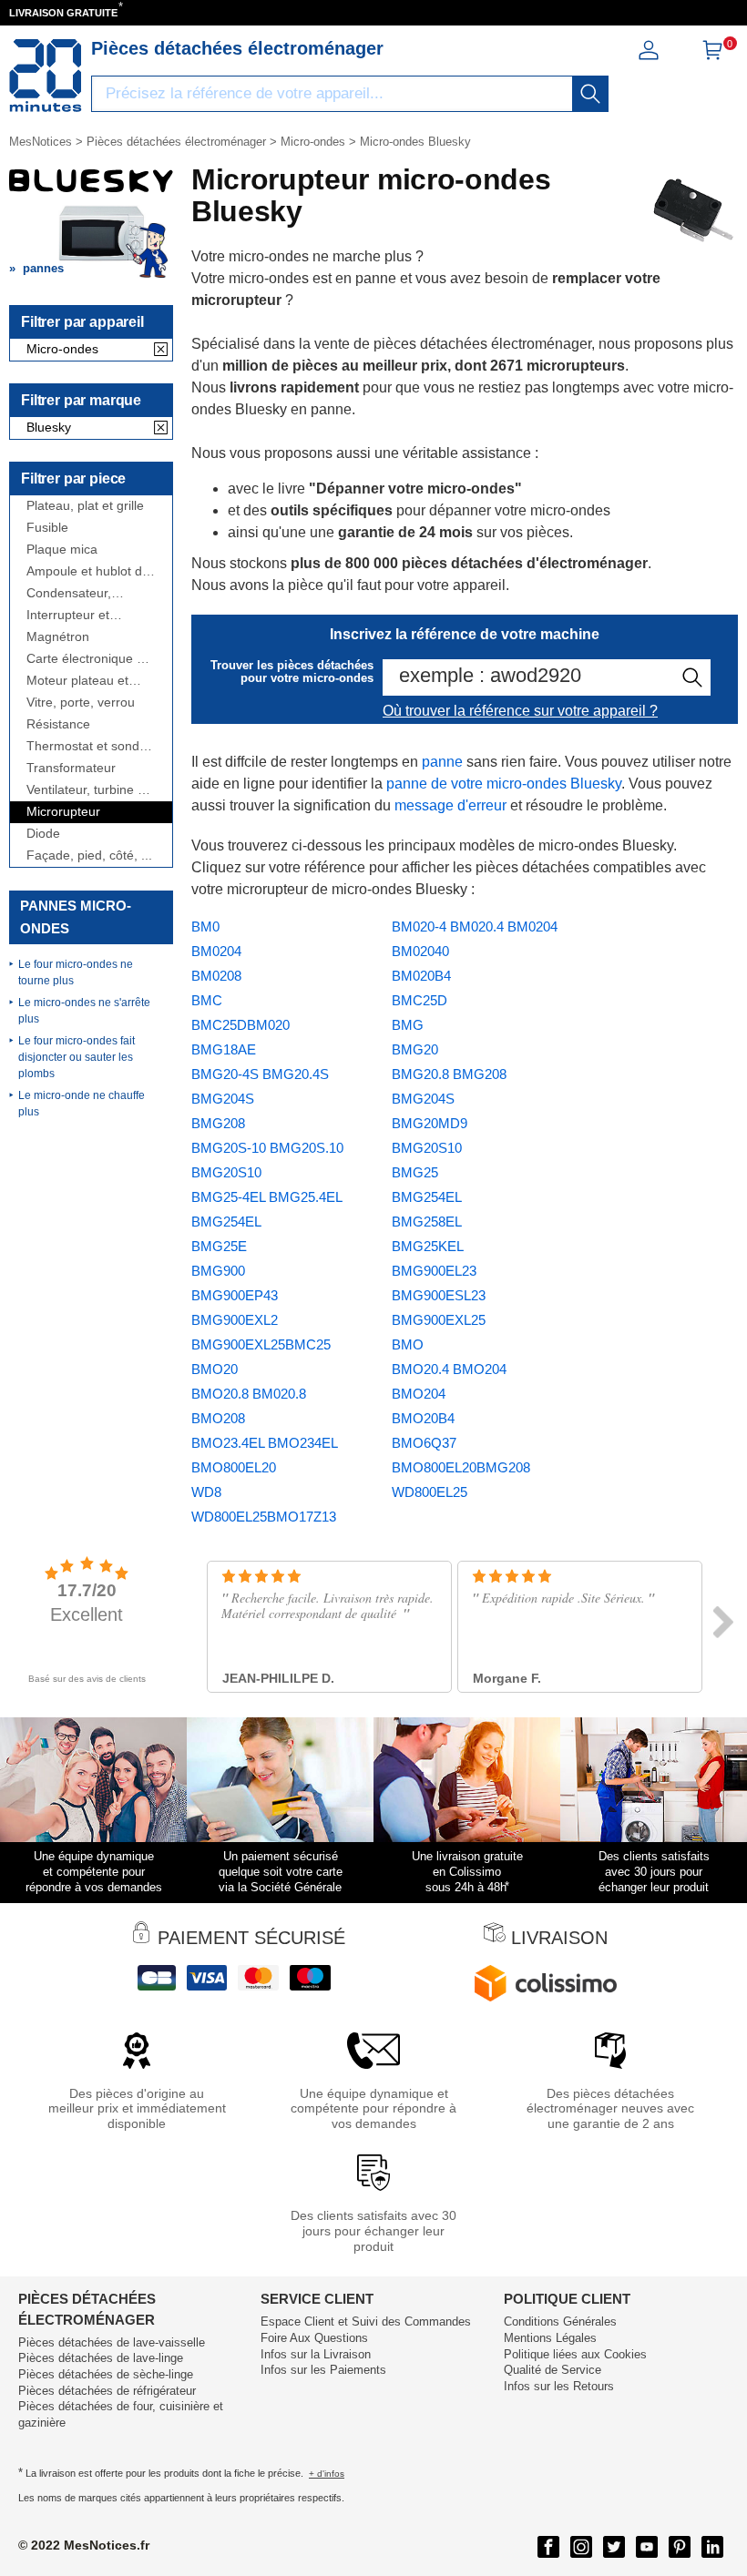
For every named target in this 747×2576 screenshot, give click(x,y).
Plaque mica (62, 550)
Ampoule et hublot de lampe (88, 571)
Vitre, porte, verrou (81, 703)
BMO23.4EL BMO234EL (265, 1443)
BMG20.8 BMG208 (449, 1074)
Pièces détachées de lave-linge (101, 2358)
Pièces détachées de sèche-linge (106, 2374)
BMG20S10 (427, 1148)
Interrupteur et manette (68, 615)
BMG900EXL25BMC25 (261, 1344)
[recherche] (590, 94)
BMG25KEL (428, 1246)
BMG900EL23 (434, 1271)
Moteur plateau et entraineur (77, 681)
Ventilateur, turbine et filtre (87, 790)
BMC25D (420, 1000)
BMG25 (415, 1172)
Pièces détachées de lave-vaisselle (112, 2342)
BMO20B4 (423, 1418)
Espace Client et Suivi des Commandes (366, 2321)
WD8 (206, 1492)
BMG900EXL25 (439, 1320)
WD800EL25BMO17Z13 (264, 1517)
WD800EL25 (430, 1492)
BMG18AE (224, 1049)
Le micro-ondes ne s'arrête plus (84, 1011)
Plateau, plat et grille (85, 506)
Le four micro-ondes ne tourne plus (76, 972)
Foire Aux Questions (314, 2338)
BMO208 (218, 1418)
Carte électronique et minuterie (87, 659)
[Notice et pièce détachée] (46, 76)
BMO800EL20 (234, 1467)
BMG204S (423, 1099)
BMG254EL (427, 1197)
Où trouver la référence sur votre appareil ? (520, 711)
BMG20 (415, 1049)
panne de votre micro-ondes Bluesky (504, 784)
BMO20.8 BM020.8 (249, 1394)
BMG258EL (427, 1222)
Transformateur (71, 768)
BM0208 (216, 976)
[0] (712, 56)
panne (442, 762)
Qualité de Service (553, 2370)
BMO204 (419, 1394)
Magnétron (58, 637)
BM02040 (420, 951)
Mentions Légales (550, 2338)
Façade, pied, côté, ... (89, 855)
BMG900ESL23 (439, 1295)
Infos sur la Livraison (316, 2354)
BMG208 (218, 1123)
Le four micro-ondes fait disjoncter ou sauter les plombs (77, 1057)
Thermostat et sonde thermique (87, 746)
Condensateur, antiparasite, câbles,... (90, 593)
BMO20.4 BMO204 (449, 1369)
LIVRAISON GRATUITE (63, 13)
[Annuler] (161, 351)
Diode (43, 834)
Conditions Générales (560, 2321)
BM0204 (216, 951)
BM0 (205, 927)
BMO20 (215, 1369)
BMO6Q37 (424, 1443)
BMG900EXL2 (235, 1320)
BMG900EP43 (235, 1295)
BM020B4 (421, 976)
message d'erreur (450, 805)
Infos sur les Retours (559, 2386)
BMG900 (218, 1271)
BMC (207, 1000)
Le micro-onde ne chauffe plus (82, 1104)
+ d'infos (327, 2474)
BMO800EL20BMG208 (461, 1467)
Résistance (58, 724)
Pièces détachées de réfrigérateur (107, 2391)
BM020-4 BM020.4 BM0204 (475, 927)
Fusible (47, 528)
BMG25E (219, 1246)
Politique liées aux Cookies (575, 2354)
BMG (408, 1025)
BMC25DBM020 (240, 1025)
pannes (43, 268)
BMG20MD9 (430, 1123)
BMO (408, 1344)
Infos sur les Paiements (323, 2370)
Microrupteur (63, 812)
